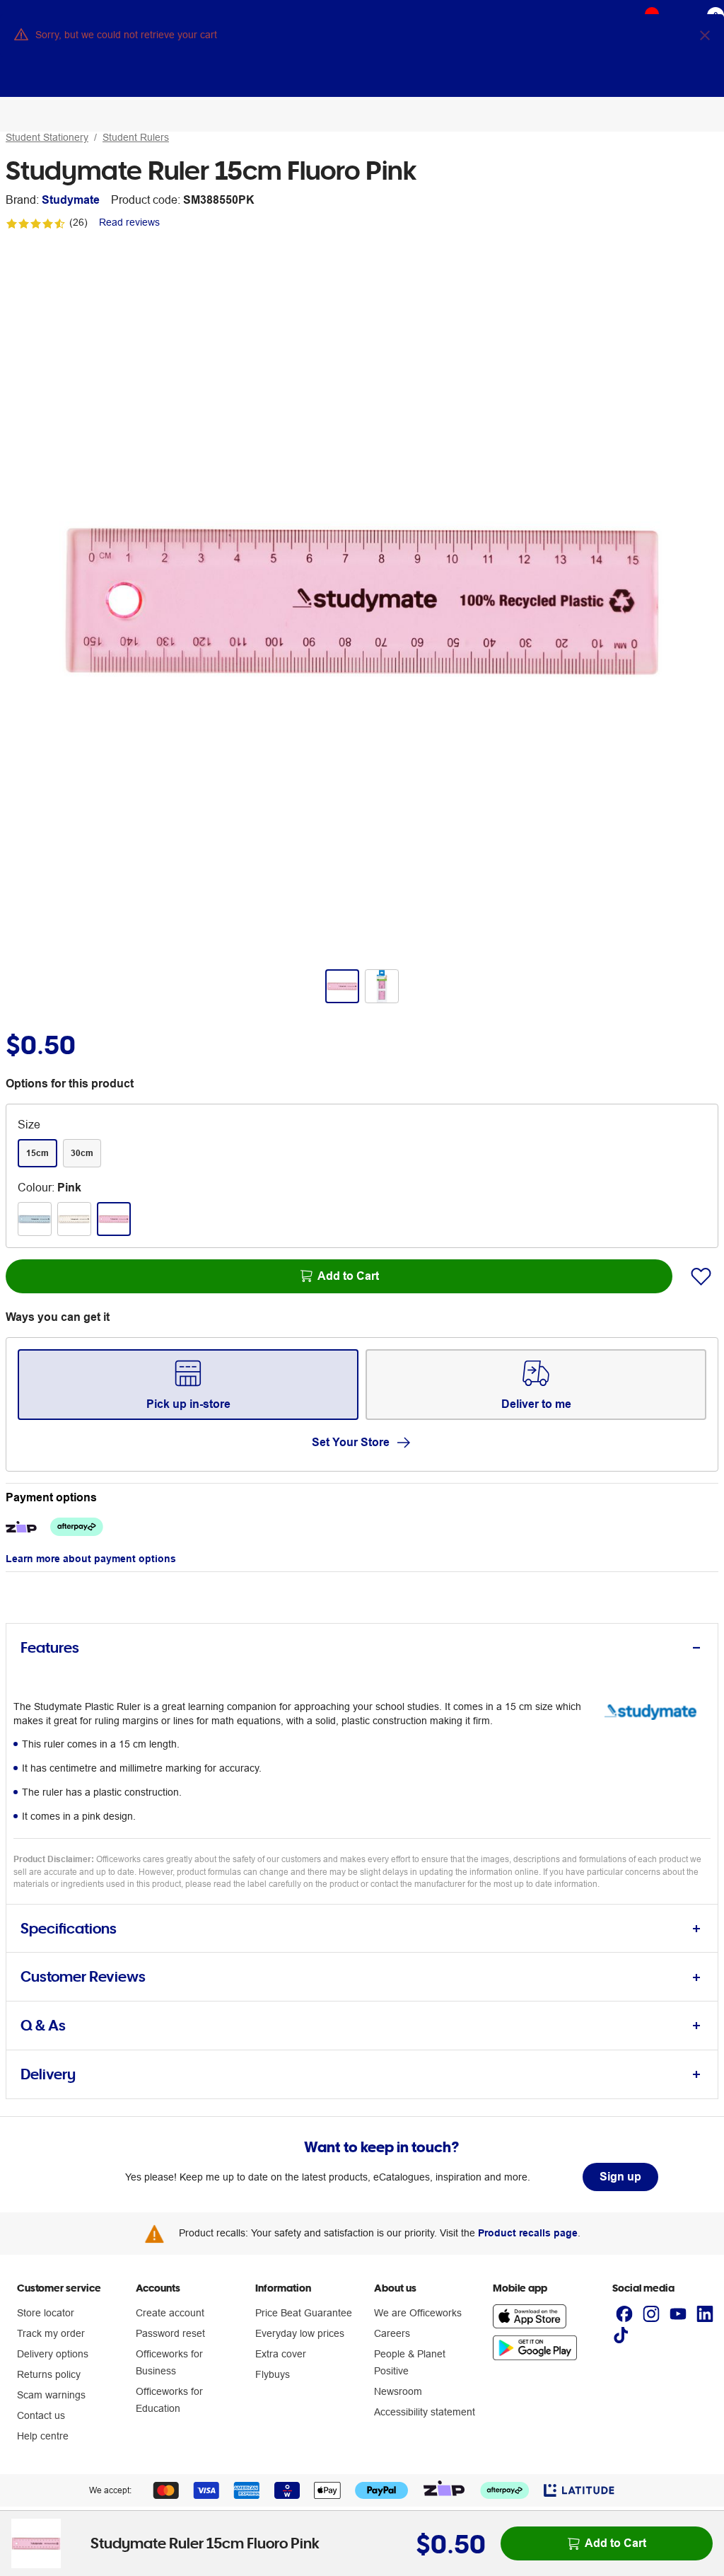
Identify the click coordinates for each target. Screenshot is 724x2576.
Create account (170, 2313)
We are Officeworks (418, 2313)
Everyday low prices (300, 2333)
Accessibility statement (425, 2412)
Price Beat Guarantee (304, 2313)
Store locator (46, 2313)
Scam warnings (51, 2395)
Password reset (170, 2333)
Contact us (41, 2415)
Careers (392, 2333)
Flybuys (273, 2374)
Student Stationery (47, 137)
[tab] (362, 1648)
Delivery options (53, 2354)
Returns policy (49, 2374)
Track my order (51, 2333)
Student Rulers (136, 137)
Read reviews (129, 222)
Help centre (43, 2436)
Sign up (620, 2177)
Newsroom (398, 2391)
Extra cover (281, 2354)
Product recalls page (528, 2233)
